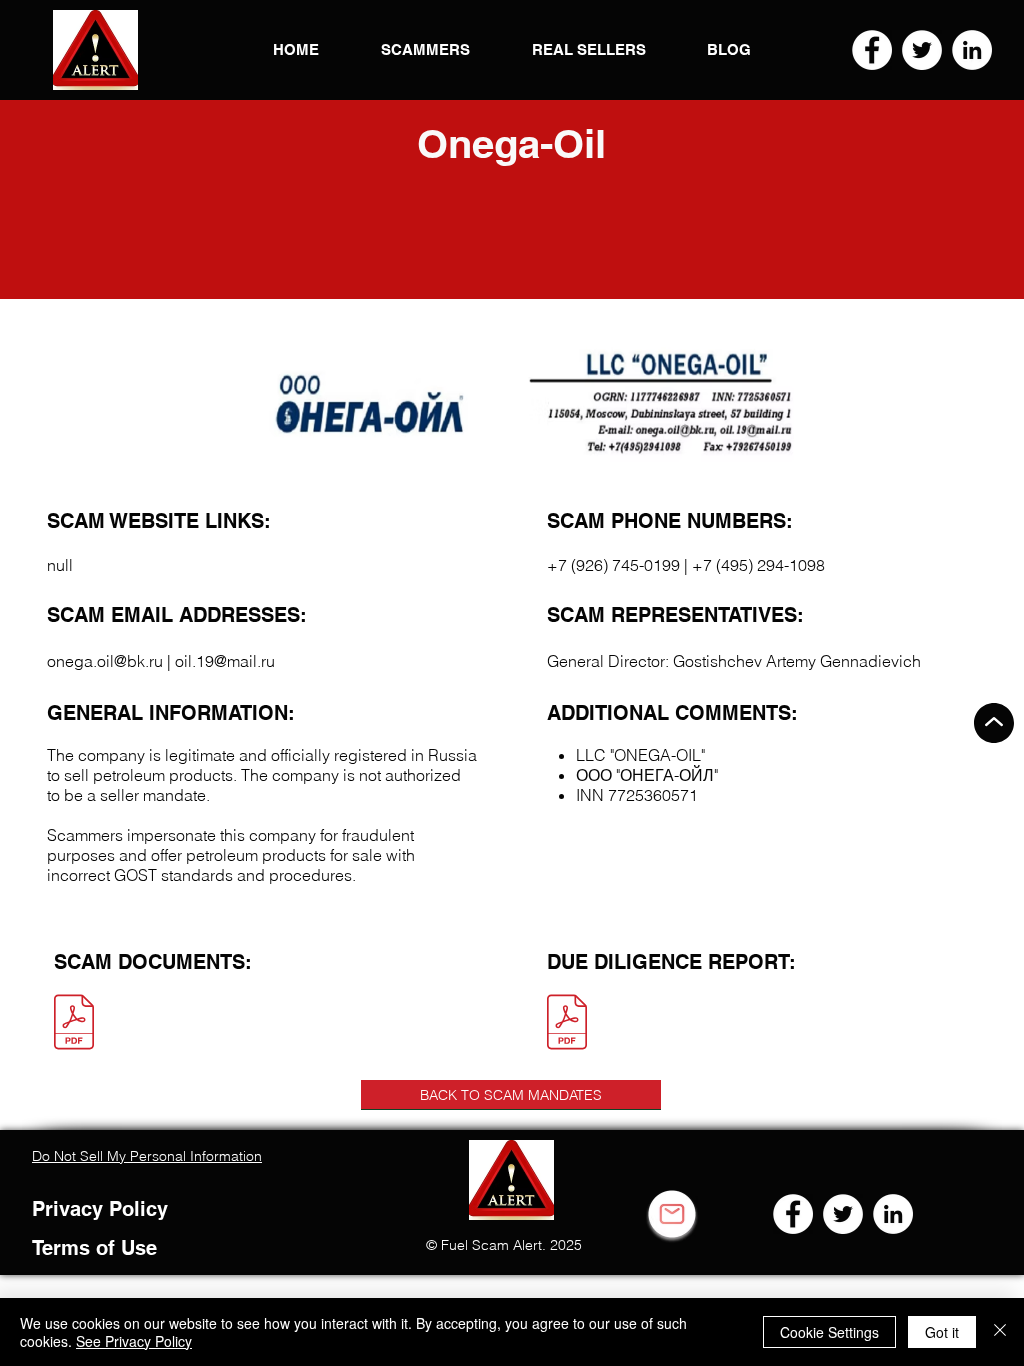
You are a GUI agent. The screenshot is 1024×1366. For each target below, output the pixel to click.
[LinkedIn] (972, 50)
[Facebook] (872, 50)
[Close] (1000, 1332)
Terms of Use (94, 1248)
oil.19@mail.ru (225, 661)
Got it (942, 1332)
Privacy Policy (100, 1209)
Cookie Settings (829, 1332)
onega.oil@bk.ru (105, 661)
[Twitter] (922, 50)
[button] (95, 50)
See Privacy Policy (134, 1341)
